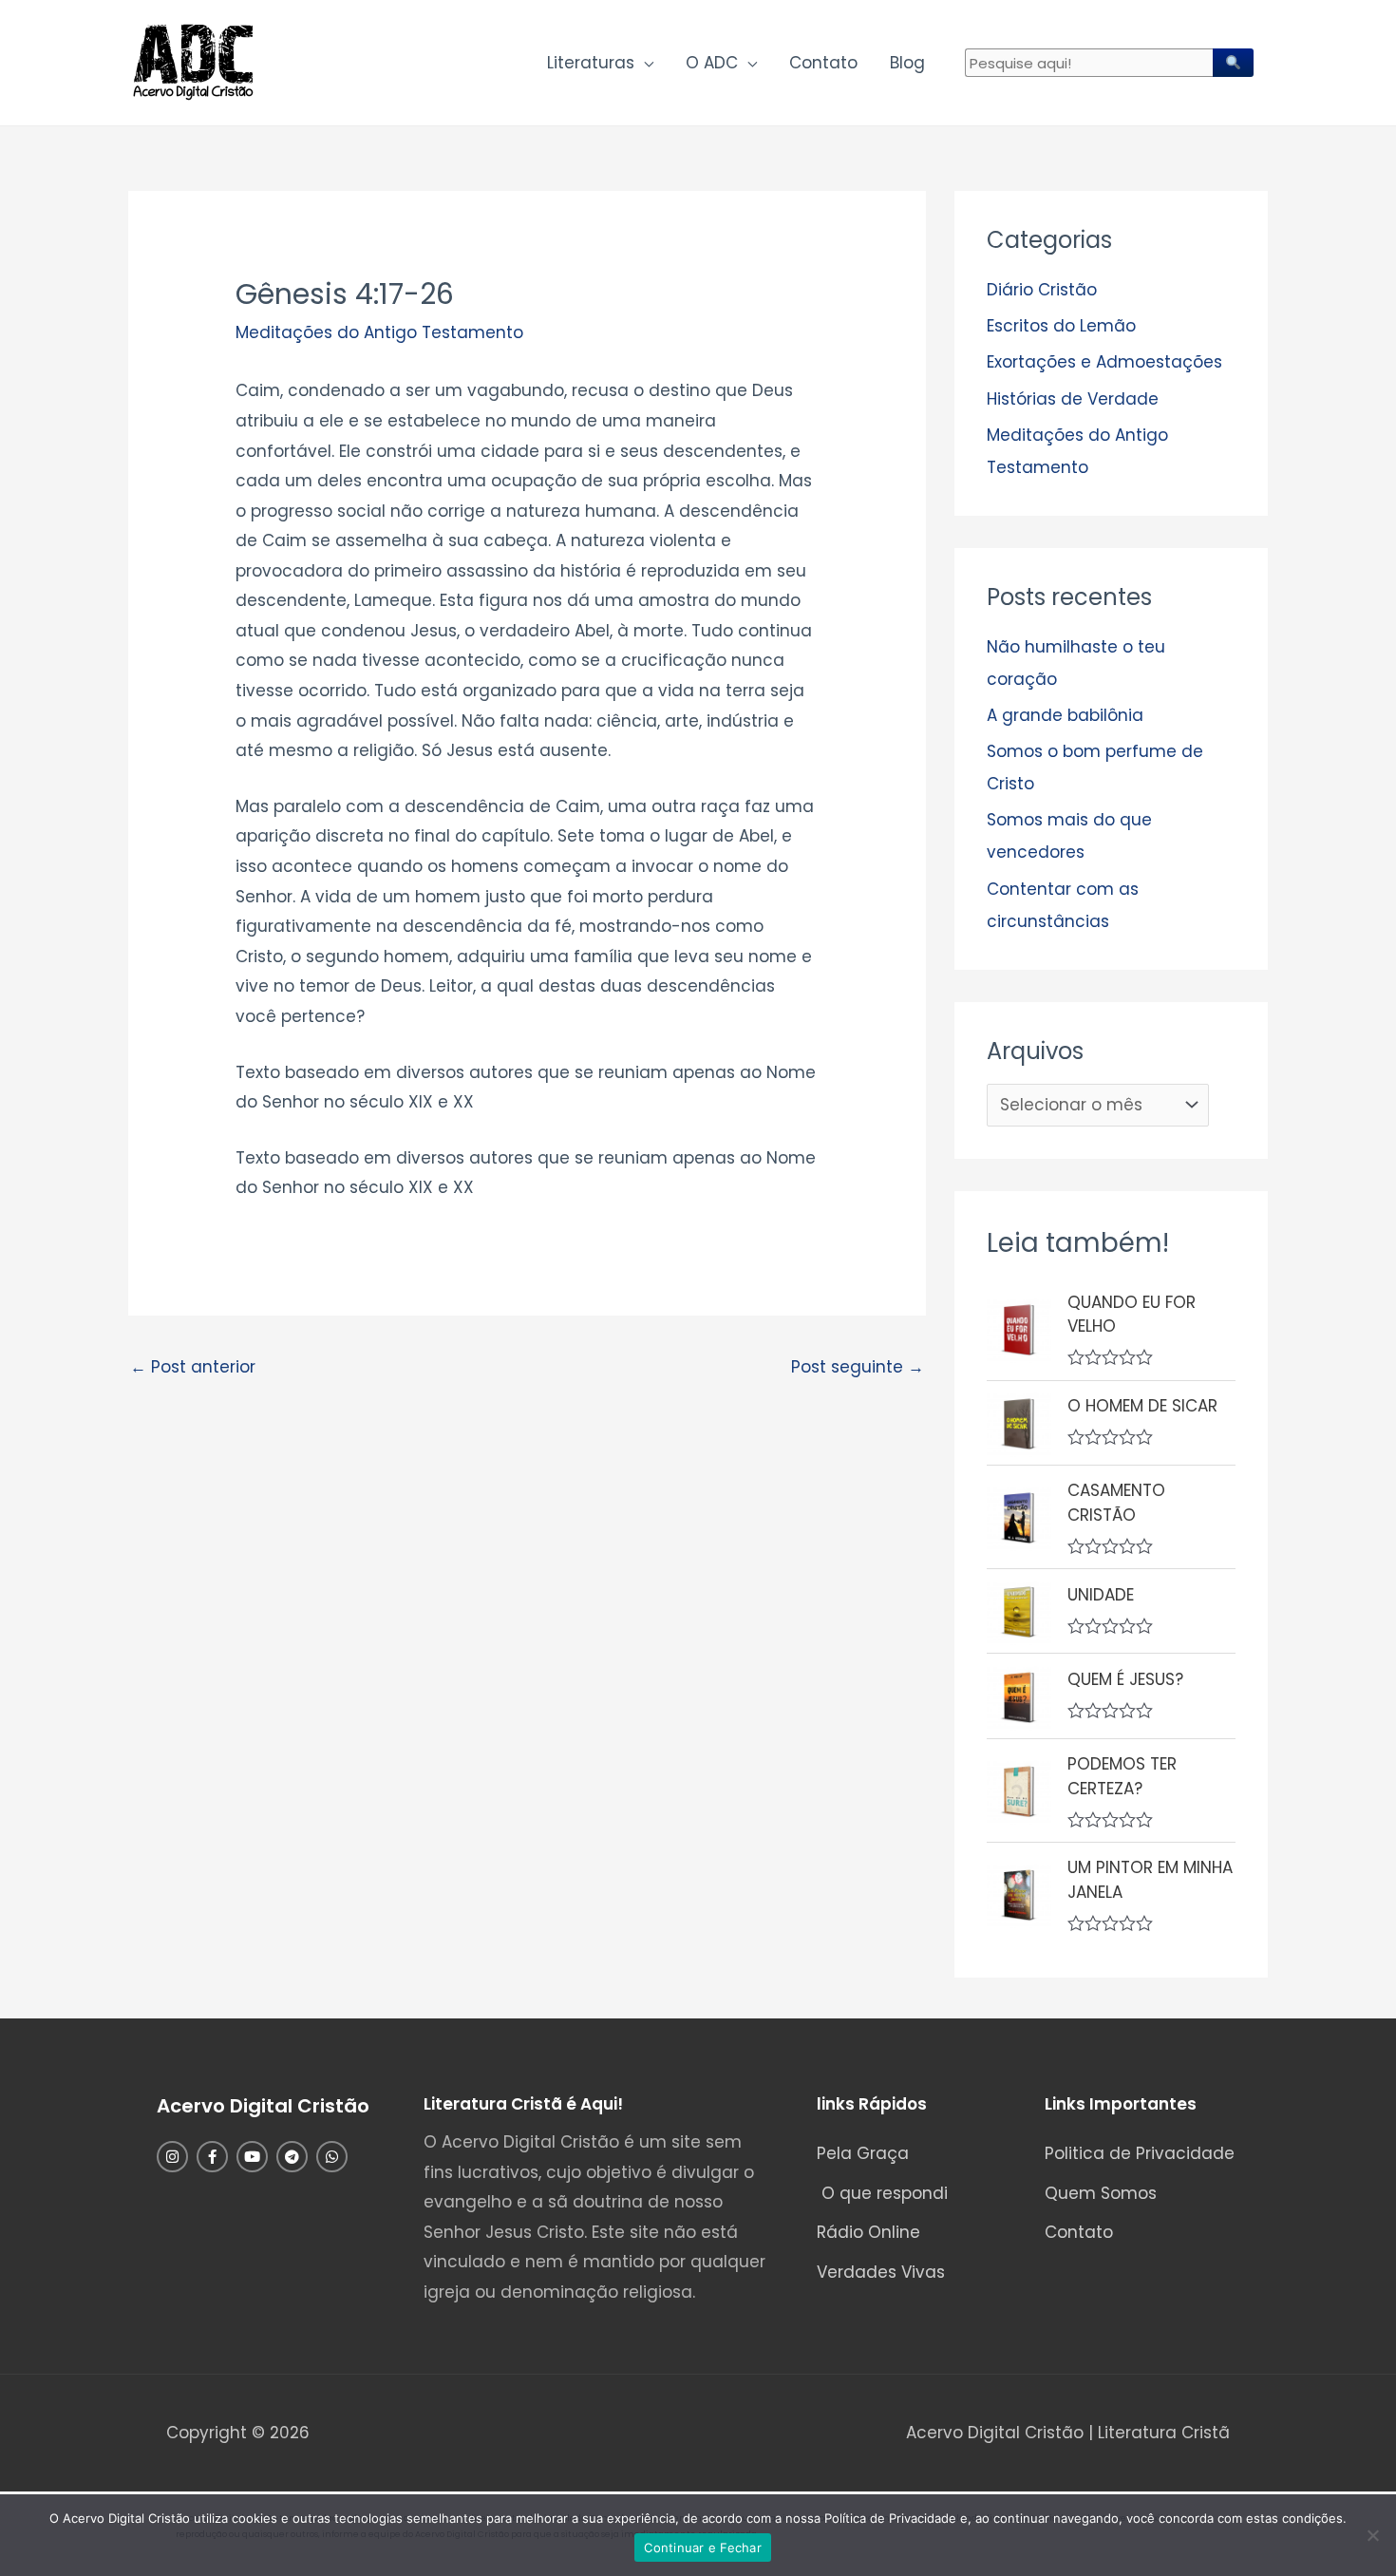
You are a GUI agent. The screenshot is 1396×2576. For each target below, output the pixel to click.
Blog (907, 63)
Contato (823, 63)
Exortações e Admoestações (1104, 362)
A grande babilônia (1065, 715)
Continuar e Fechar (703, 2548)
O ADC (712, 63)
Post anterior (193, 1367)
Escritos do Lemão (1061, 326)
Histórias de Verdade (1073, 399)
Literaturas (591, 63)
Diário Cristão (1042, 290)
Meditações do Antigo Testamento (379, 332)
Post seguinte (858, 1367)
